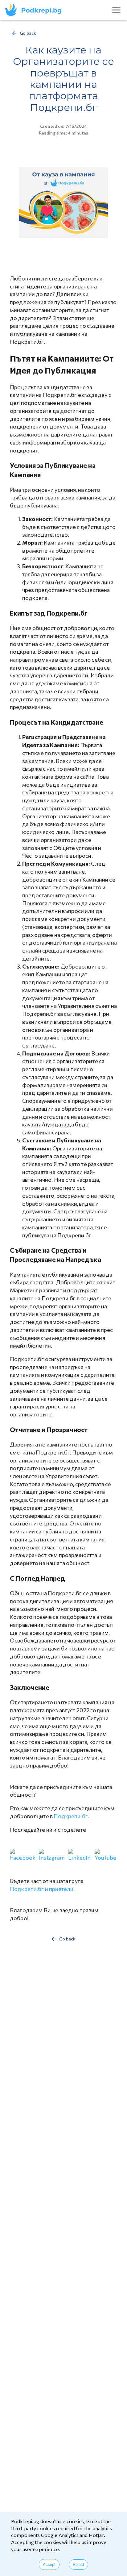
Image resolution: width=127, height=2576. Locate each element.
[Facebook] (23, 1855)
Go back (28, 33)
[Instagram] (52, 1855)
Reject (78, 2564)
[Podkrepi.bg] (35, 10)
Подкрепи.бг (71, 1816)
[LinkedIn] (80, 1855)
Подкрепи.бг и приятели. (42, 1889)
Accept (49, 2564)
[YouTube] (106, 1855)
